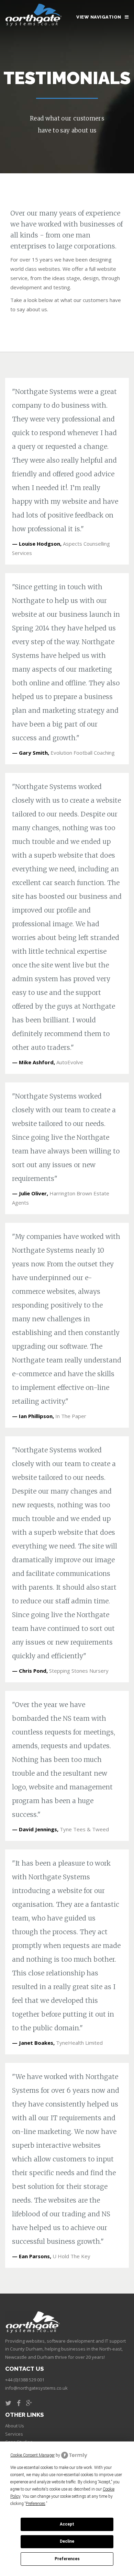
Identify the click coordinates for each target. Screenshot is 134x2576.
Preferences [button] (36, 2504)
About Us (15, 2426)
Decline (67, 2541)
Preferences (67, 2559)
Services (14, 2434)
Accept (67, 2524)
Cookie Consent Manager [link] (32, 2455)
